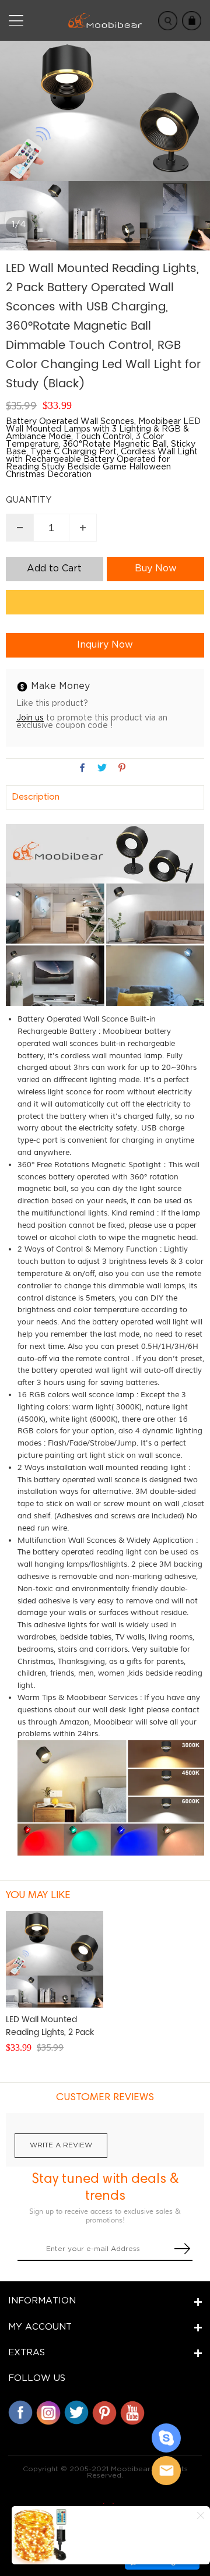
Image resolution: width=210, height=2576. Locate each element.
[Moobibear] (166, 2438)
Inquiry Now (105, 645)
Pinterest (104, 2412)
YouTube (132, 2412)
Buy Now (156, 569)
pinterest (122, 768)
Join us (30, 718)
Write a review (61, 2145)
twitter (102, 768)
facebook (82, 768)
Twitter (76, 2412)
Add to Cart (54, 569)
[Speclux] (105, 2503)
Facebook (20, 2412)
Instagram (48, 2412)
